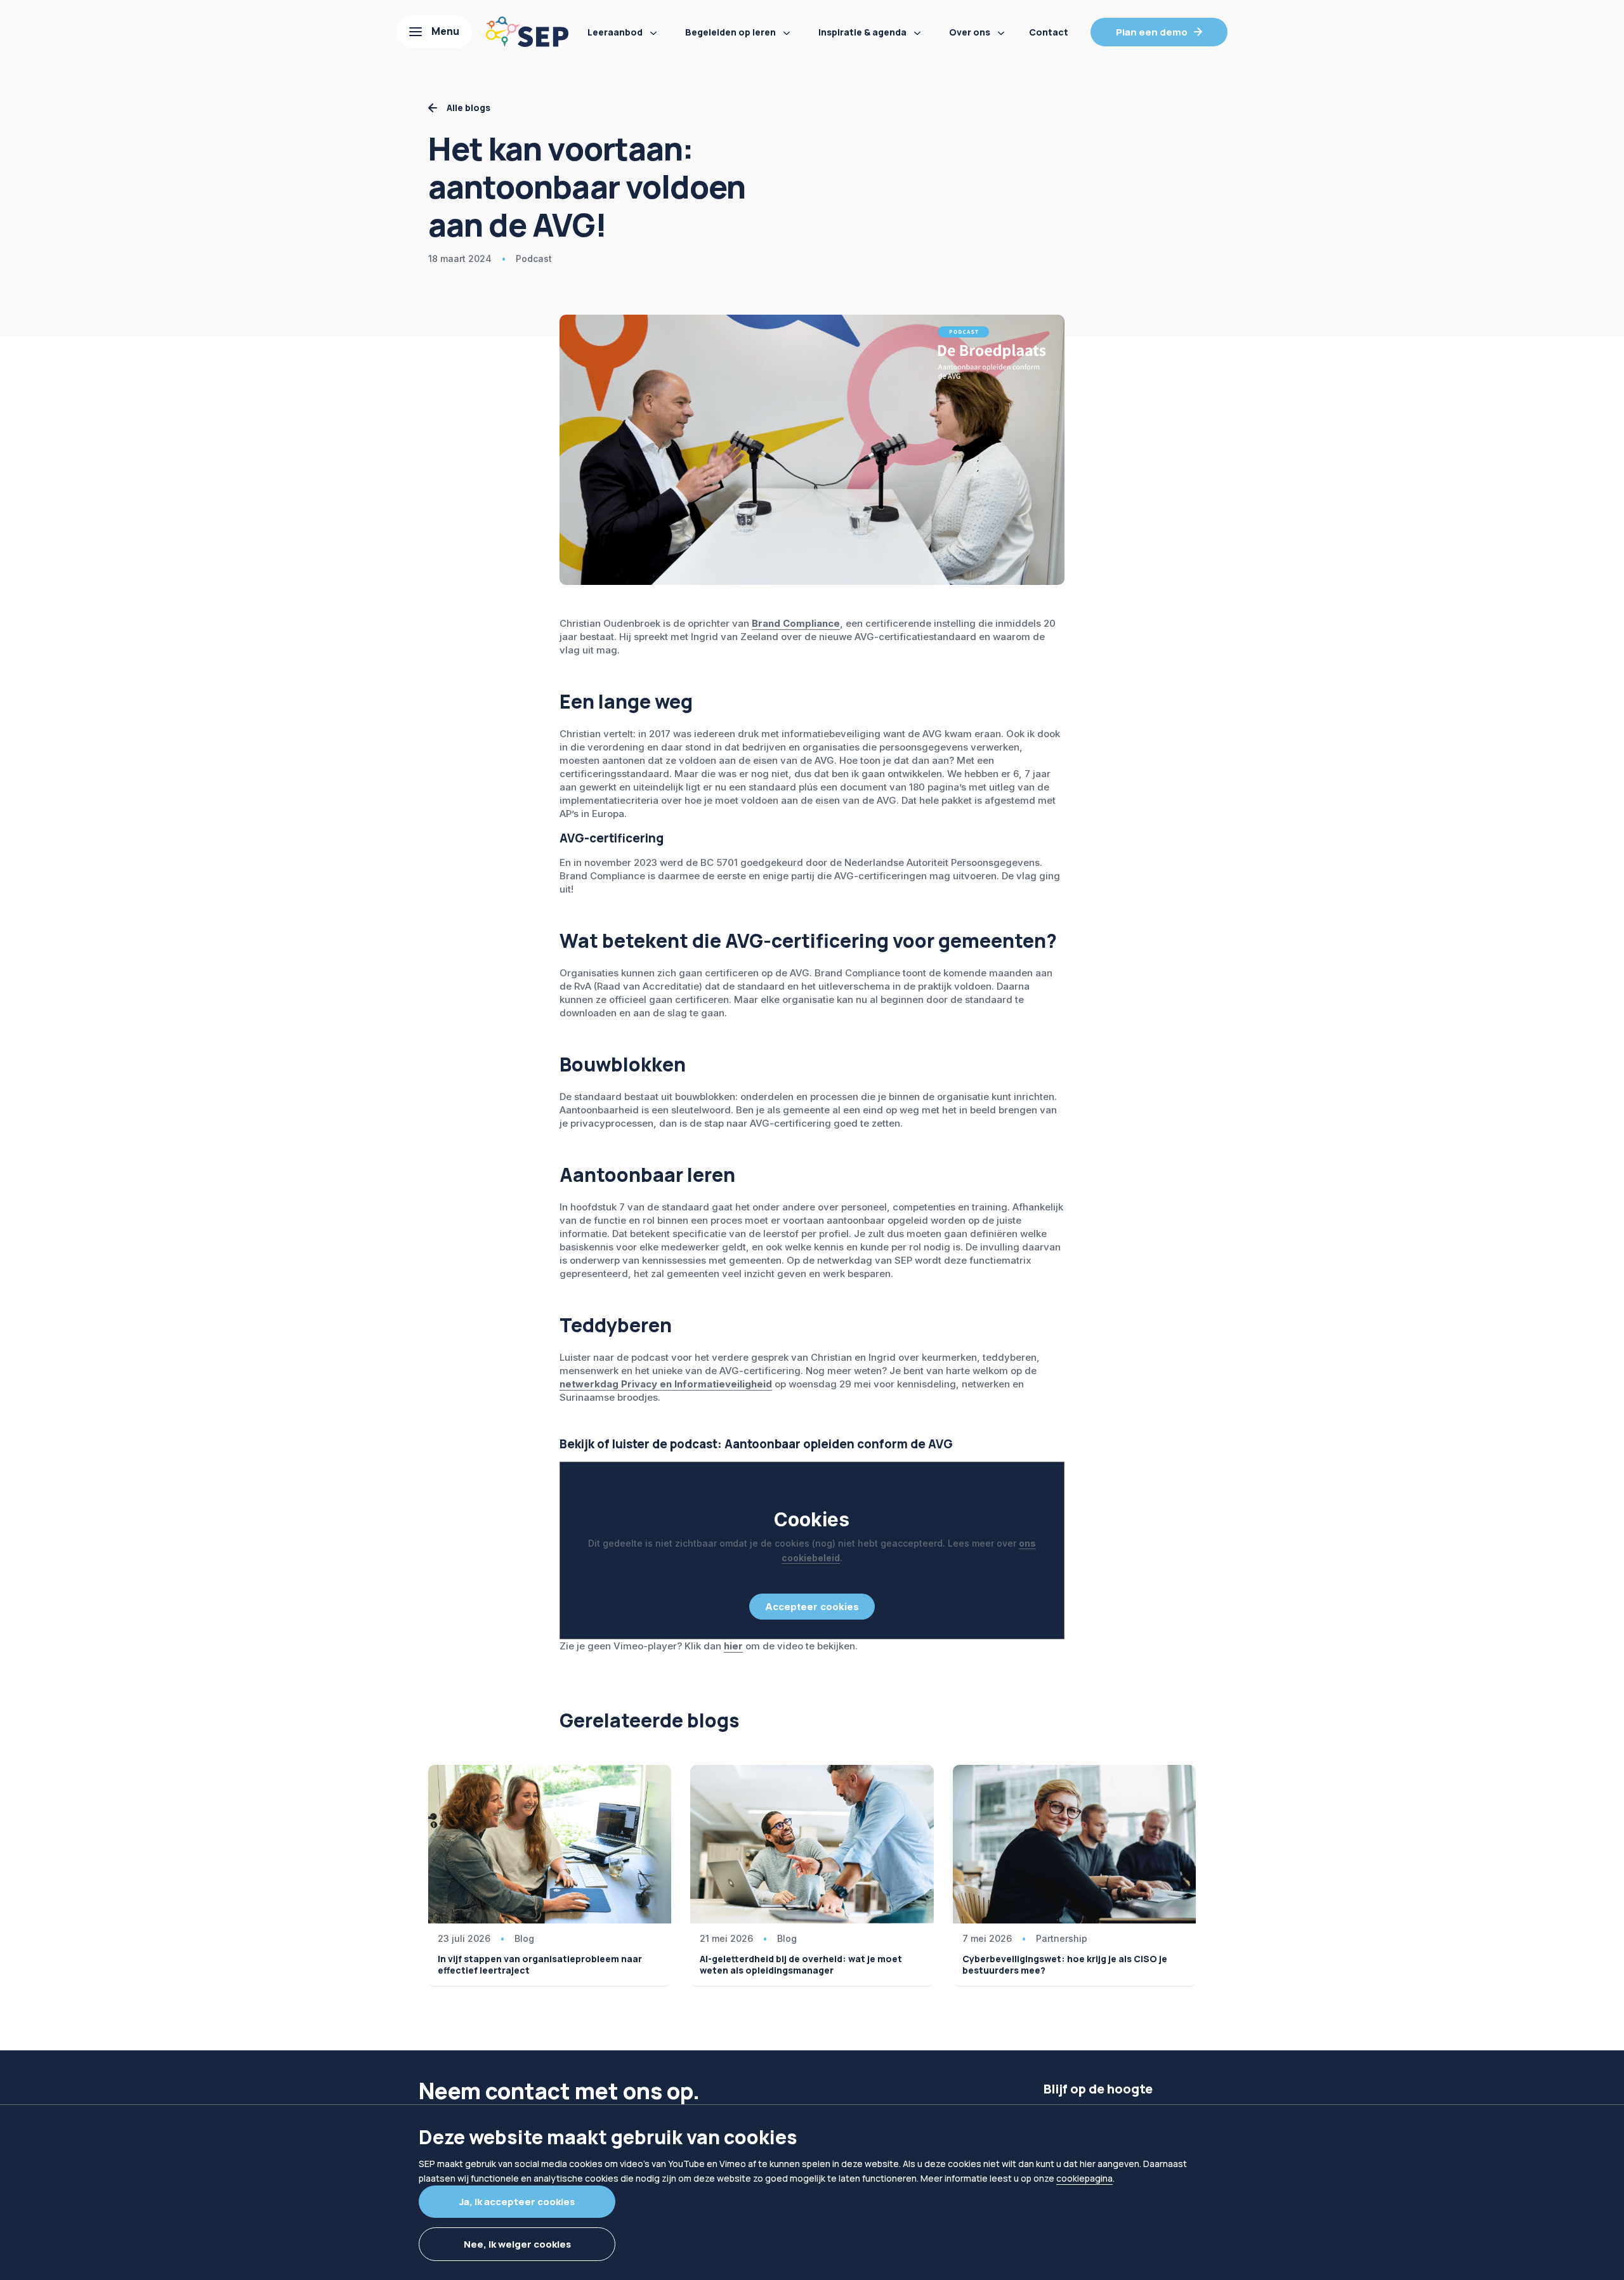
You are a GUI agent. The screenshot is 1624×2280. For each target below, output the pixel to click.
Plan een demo (1152, 32)
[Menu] (434, 32)
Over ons (970, 32)
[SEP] (527, 32)
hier (733, 1646)
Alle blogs (468, 108)
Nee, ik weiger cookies (517, 2244)
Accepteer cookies (812, 1607)
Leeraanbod (615, 32)
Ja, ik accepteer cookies (517, 2202)
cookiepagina (1084, 2178)
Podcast (534, 259)
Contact (1049, 32)
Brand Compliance (796, 623)
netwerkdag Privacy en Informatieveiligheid (666, 1384)
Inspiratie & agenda (862, 32)
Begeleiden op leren (730, 32)
